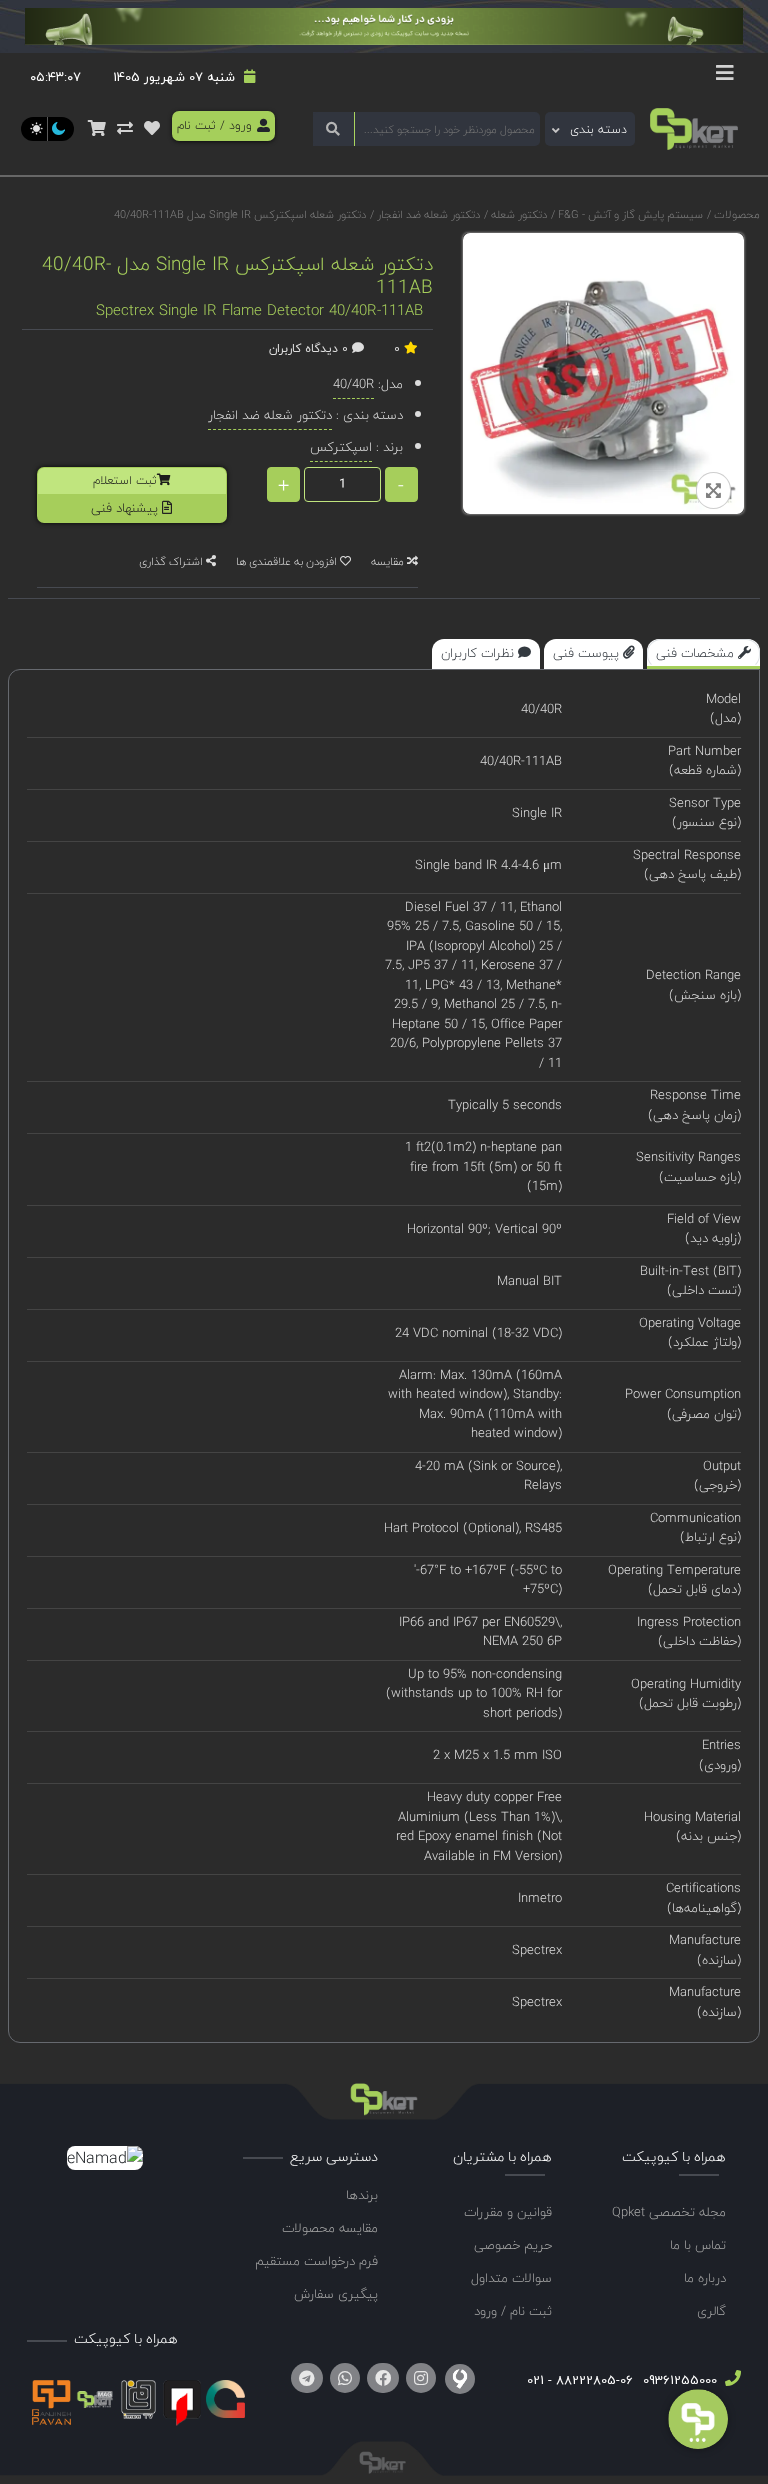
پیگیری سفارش (336, 2294)
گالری (711, 2311)
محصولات (737, 214)
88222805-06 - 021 (580, 2380)
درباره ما (705, 2278)
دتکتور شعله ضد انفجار (427, 214)
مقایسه (389, 561)
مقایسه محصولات (330, 2228)
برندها (362, 2195)
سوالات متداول (511, 2278)
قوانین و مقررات (508, 2212)
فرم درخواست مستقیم (316, 2261)
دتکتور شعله (517, 214)
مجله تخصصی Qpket (669, 2212)
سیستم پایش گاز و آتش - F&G (629, 214)
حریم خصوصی (513, 2245)
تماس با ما (698, 2245)
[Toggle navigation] (725, 78)
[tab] (703, 654)
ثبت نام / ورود (513, 2311)
